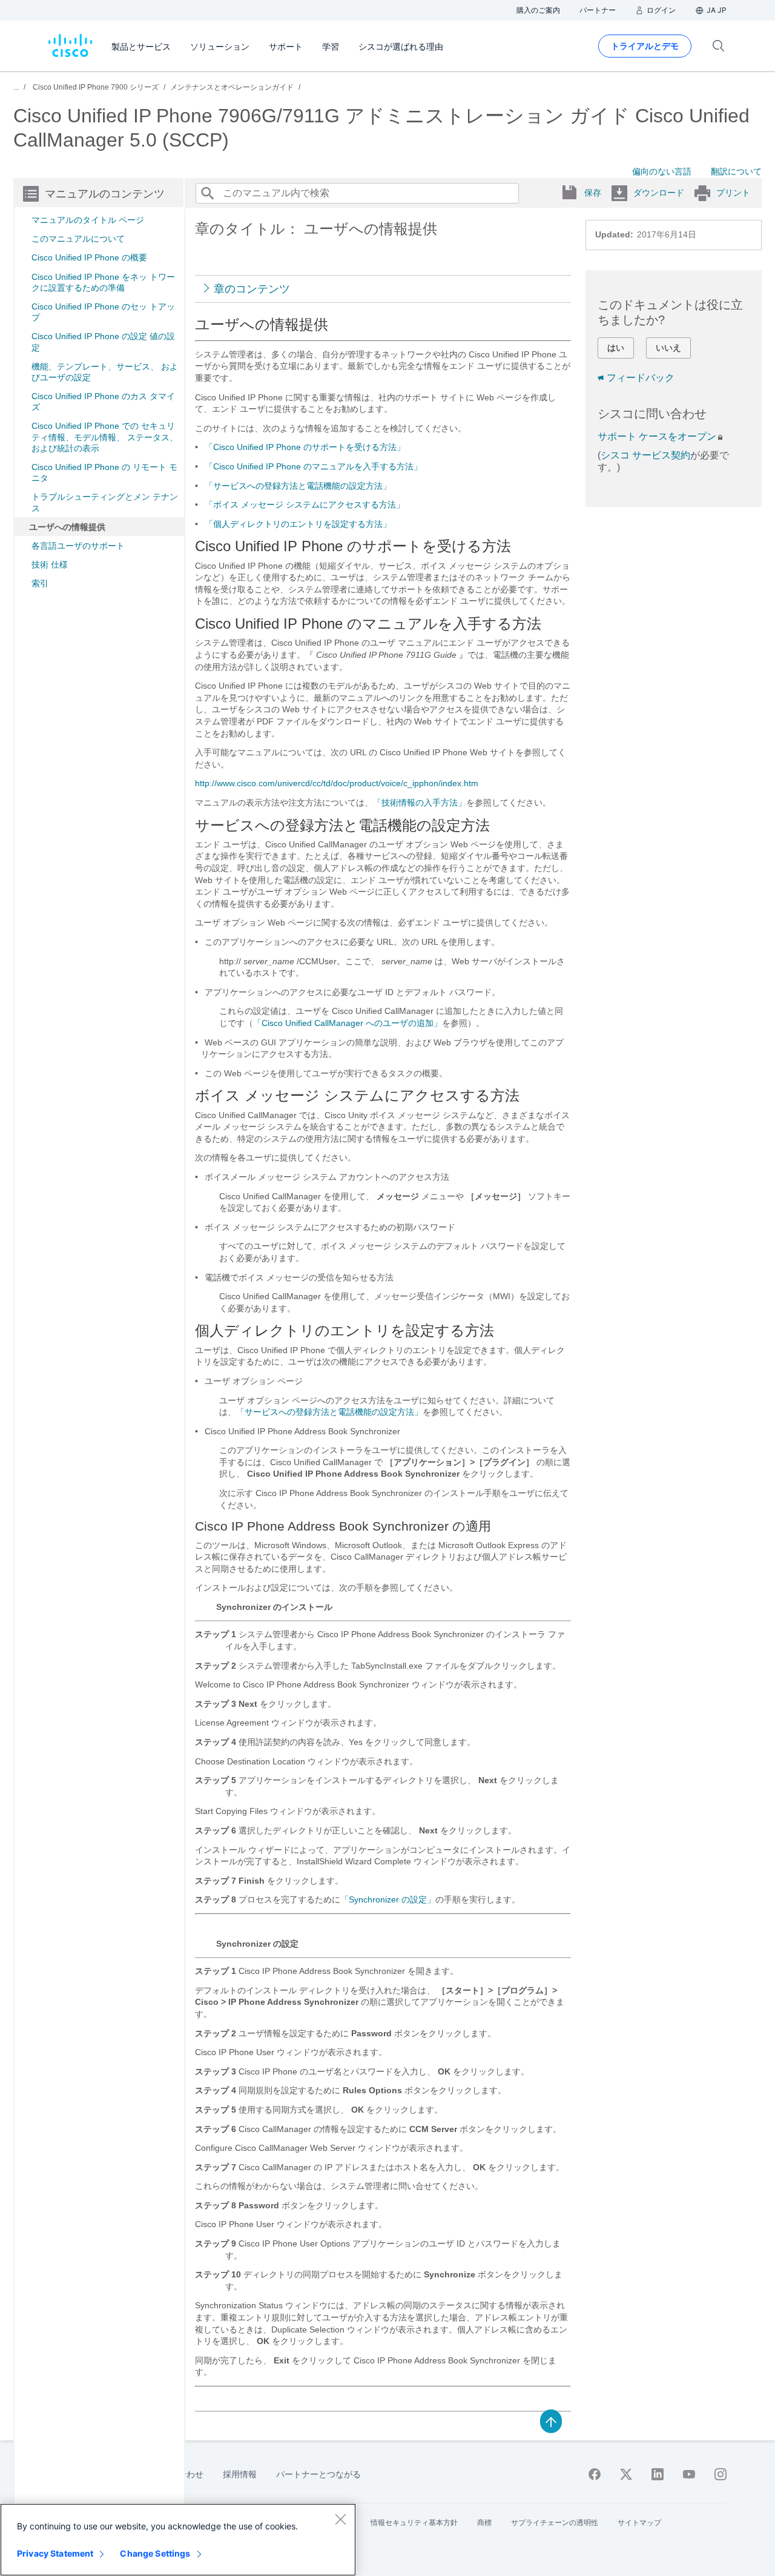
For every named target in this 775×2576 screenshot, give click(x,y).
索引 (40, 583)
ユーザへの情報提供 (67, 527)
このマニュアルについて (78, 239)
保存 (593, 193)
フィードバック (641, 378)
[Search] (207, 193)
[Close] (340, 2519)
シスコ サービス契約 (645, 455)
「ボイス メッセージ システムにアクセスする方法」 (305, 505)
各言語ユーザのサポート (78, 546)
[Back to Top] (551, 2420)
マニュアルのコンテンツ (105, 194)
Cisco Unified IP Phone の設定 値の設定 (103, 342)
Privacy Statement (55, 2553)
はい (616, 348)
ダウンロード (659, 193)
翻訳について (736, 171)
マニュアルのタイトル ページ (88, 220)
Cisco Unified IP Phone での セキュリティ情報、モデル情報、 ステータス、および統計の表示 (105, 437)
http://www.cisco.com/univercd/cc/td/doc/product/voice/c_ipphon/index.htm (337, 783)
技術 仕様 (50, 565)
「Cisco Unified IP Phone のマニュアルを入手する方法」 (313, 466)
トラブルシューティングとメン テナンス (105, 502)
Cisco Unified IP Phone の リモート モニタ (104, 472)
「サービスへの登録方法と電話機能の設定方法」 (298, 486)
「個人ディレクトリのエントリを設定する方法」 (298, 524)
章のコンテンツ (252, 289)
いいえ (668, 348)
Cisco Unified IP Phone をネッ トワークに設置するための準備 (103, 282)
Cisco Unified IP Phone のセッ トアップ (103, 312)
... (16, 87)
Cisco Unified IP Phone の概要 (89, 257)
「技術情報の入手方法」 (420, 803)
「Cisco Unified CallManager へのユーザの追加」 (348, 1023)
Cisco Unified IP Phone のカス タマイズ (103, 402)
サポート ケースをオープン (657, 436)
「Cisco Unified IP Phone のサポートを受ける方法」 (305, 447)
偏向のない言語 (662, 171)
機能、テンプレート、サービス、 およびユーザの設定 (105, 372)
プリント (733, 193)
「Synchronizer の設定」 (388, 1899)
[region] (178, 2540)
